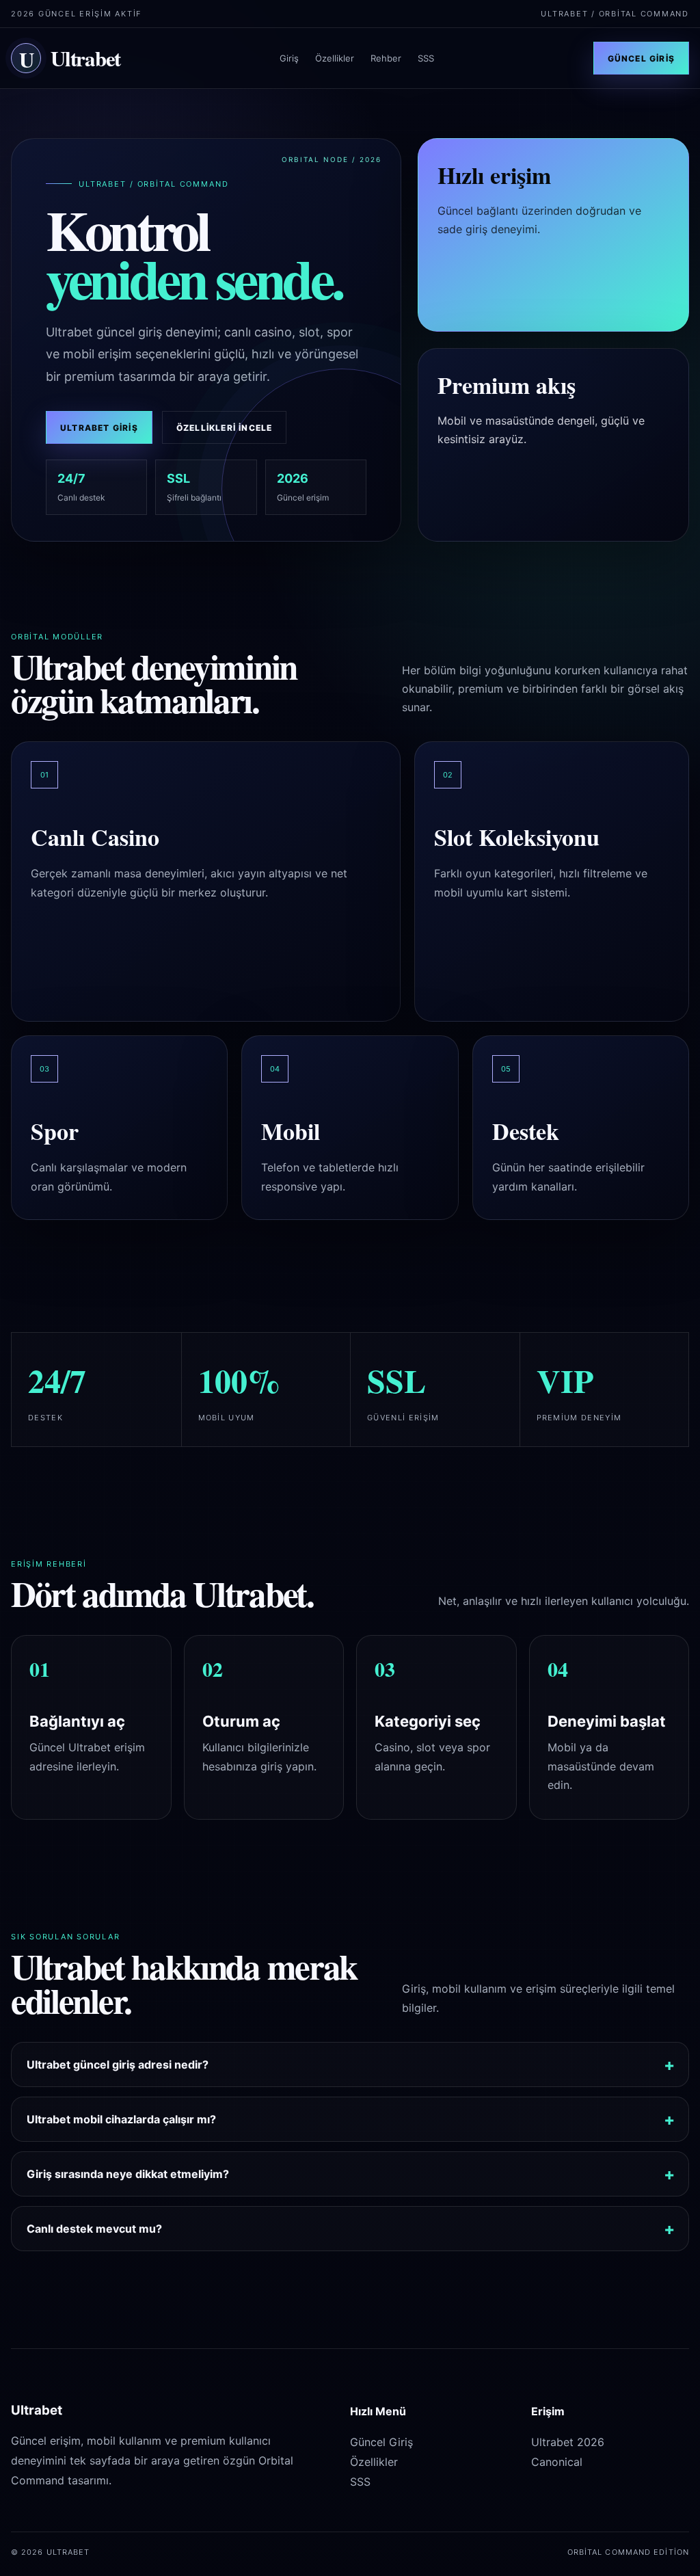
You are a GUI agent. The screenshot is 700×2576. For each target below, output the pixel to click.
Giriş (289, 58)
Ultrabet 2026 (568, 2442)
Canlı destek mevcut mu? (94, 2229)
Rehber (386, 58)
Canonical (557, 2462)
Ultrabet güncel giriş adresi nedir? (118, 2064)
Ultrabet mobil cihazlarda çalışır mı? (121, 2119)
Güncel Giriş (641, 58)
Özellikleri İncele (225, 428)
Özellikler (335, 58)
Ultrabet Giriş (99, 428)
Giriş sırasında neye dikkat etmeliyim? (128, 2174)
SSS (426, 58)
